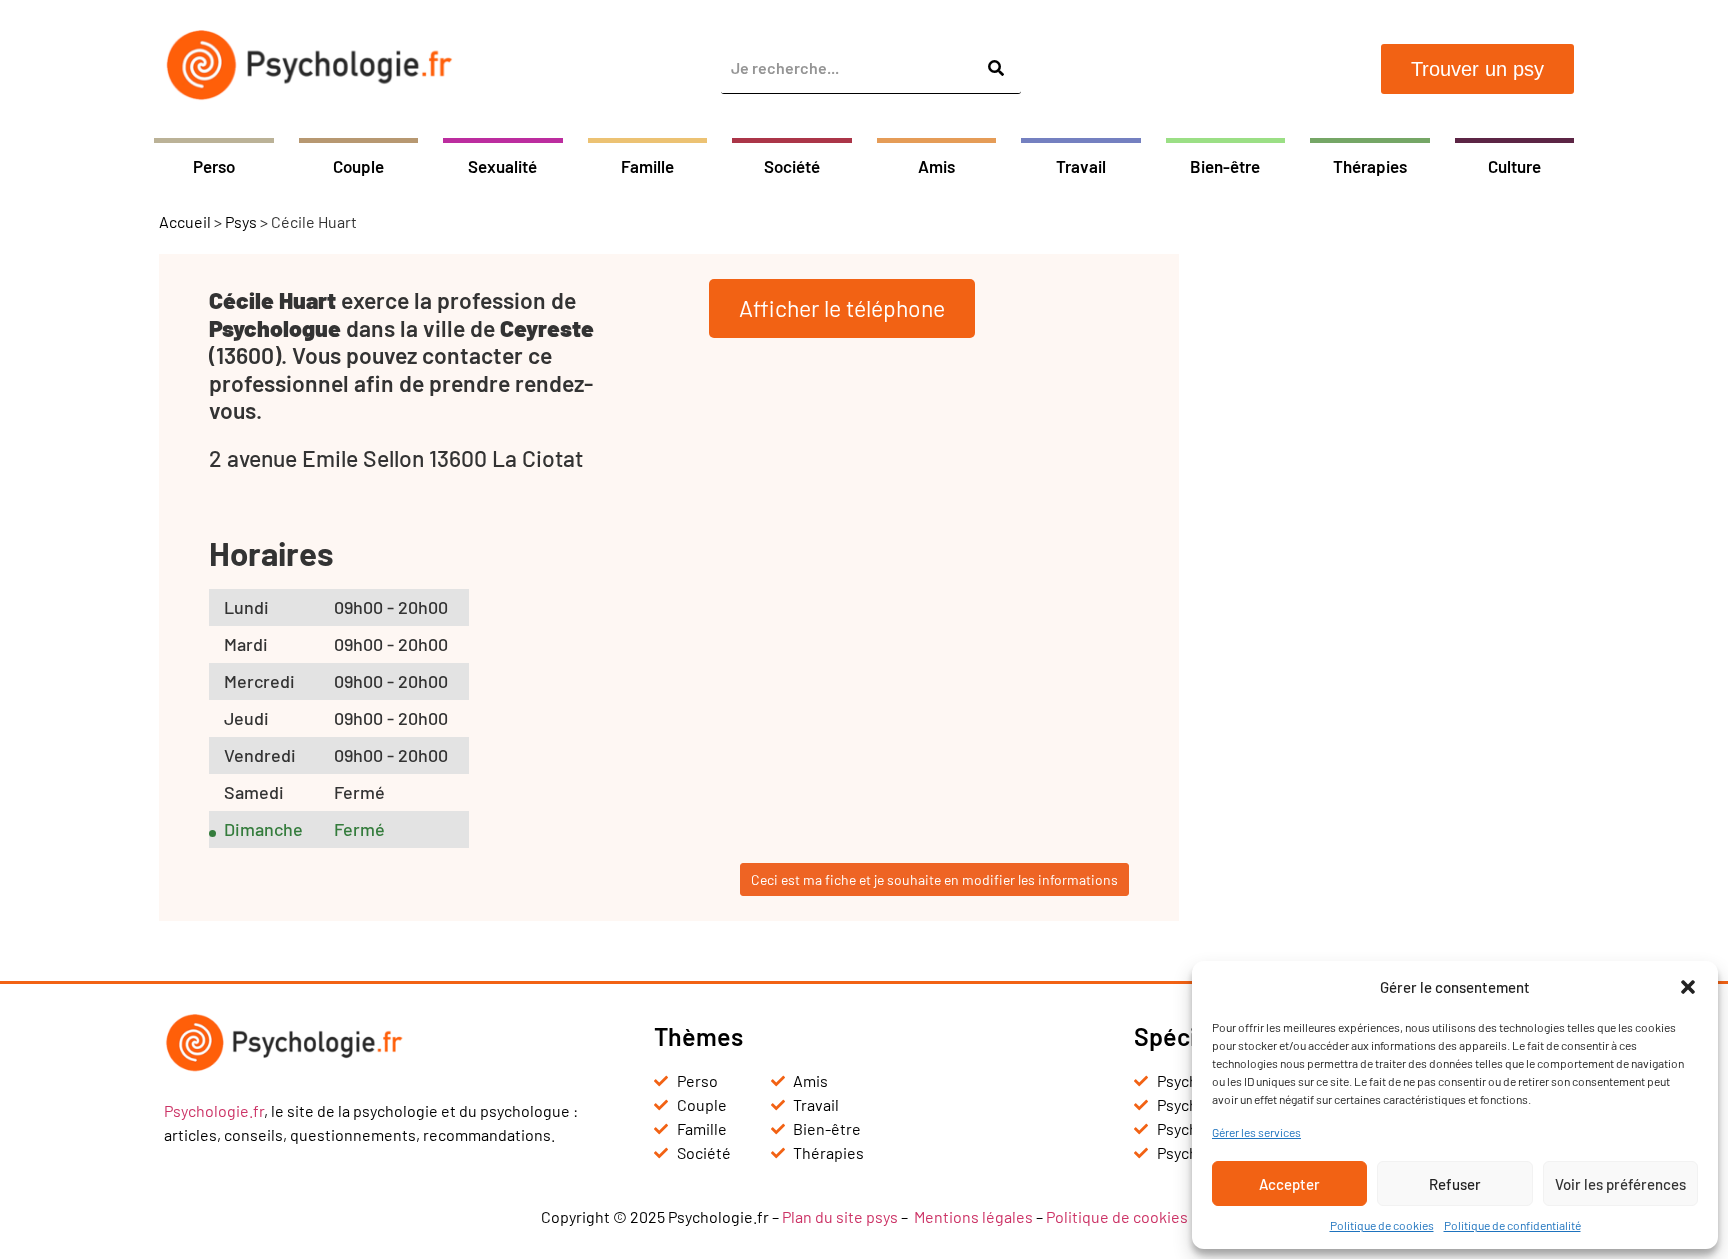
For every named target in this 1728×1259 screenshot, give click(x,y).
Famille (647, 166)
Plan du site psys (840, 1216)
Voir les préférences (1620, 1184)
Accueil (185, 221)
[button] (1688, 987)
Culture (1514, 166)
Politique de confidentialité (1512, 1225)
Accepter (1289, 1184)
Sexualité (502, 166)
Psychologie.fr (214, 1110)
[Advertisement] (1389, 554)
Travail (1081, 166)
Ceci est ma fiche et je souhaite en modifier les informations (934, 879)
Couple (358, 166)
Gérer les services (1256, 1132)
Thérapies (1370, 166)
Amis (936, 166)
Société (792, 166)
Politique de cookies (1382, 1225)
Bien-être (1225, 166)
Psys (241, 221)
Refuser (1455, 1184)
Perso (214, 166)
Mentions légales (973, 1216)
